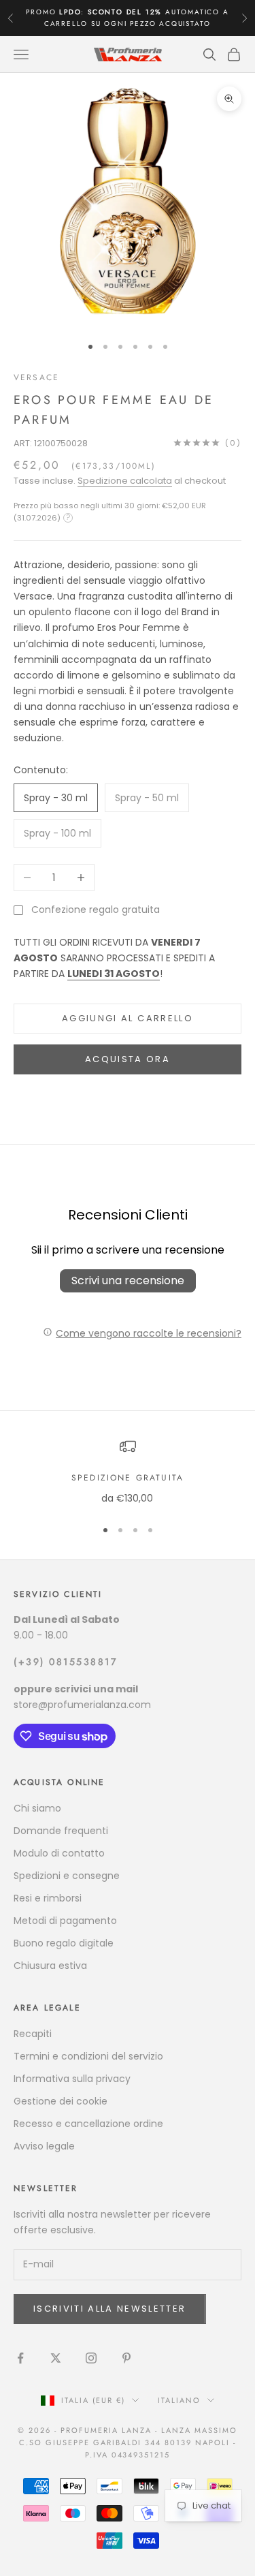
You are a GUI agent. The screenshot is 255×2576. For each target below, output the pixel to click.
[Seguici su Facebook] (20, 2358)
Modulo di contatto (59, 1853)
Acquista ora (128, 1059)
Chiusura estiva (50, 1966)
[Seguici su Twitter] (56, 2358)
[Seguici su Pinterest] (126, 2358)
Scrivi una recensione (128, 1281)
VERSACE (36, 377)
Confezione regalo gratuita (96, 910)
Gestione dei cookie (61, 2101)
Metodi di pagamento (65, 1921)
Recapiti (33, 2034)
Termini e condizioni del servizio (88, 2056)
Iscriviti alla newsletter (110, 2309)
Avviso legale (44, 2146)
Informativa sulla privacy (72, 2079)
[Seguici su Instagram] (91, 2358)
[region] (128, 1472)
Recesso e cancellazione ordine (88, 2124)
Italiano (179, 2400)
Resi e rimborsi (48, 1898)
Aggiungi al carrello (128, 1018)
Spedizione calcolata (125, 481)
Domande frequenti (61, 1831)
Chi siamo (37, 1808)
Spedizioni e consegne (67, 1876)
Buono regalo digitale (64, 1943)
